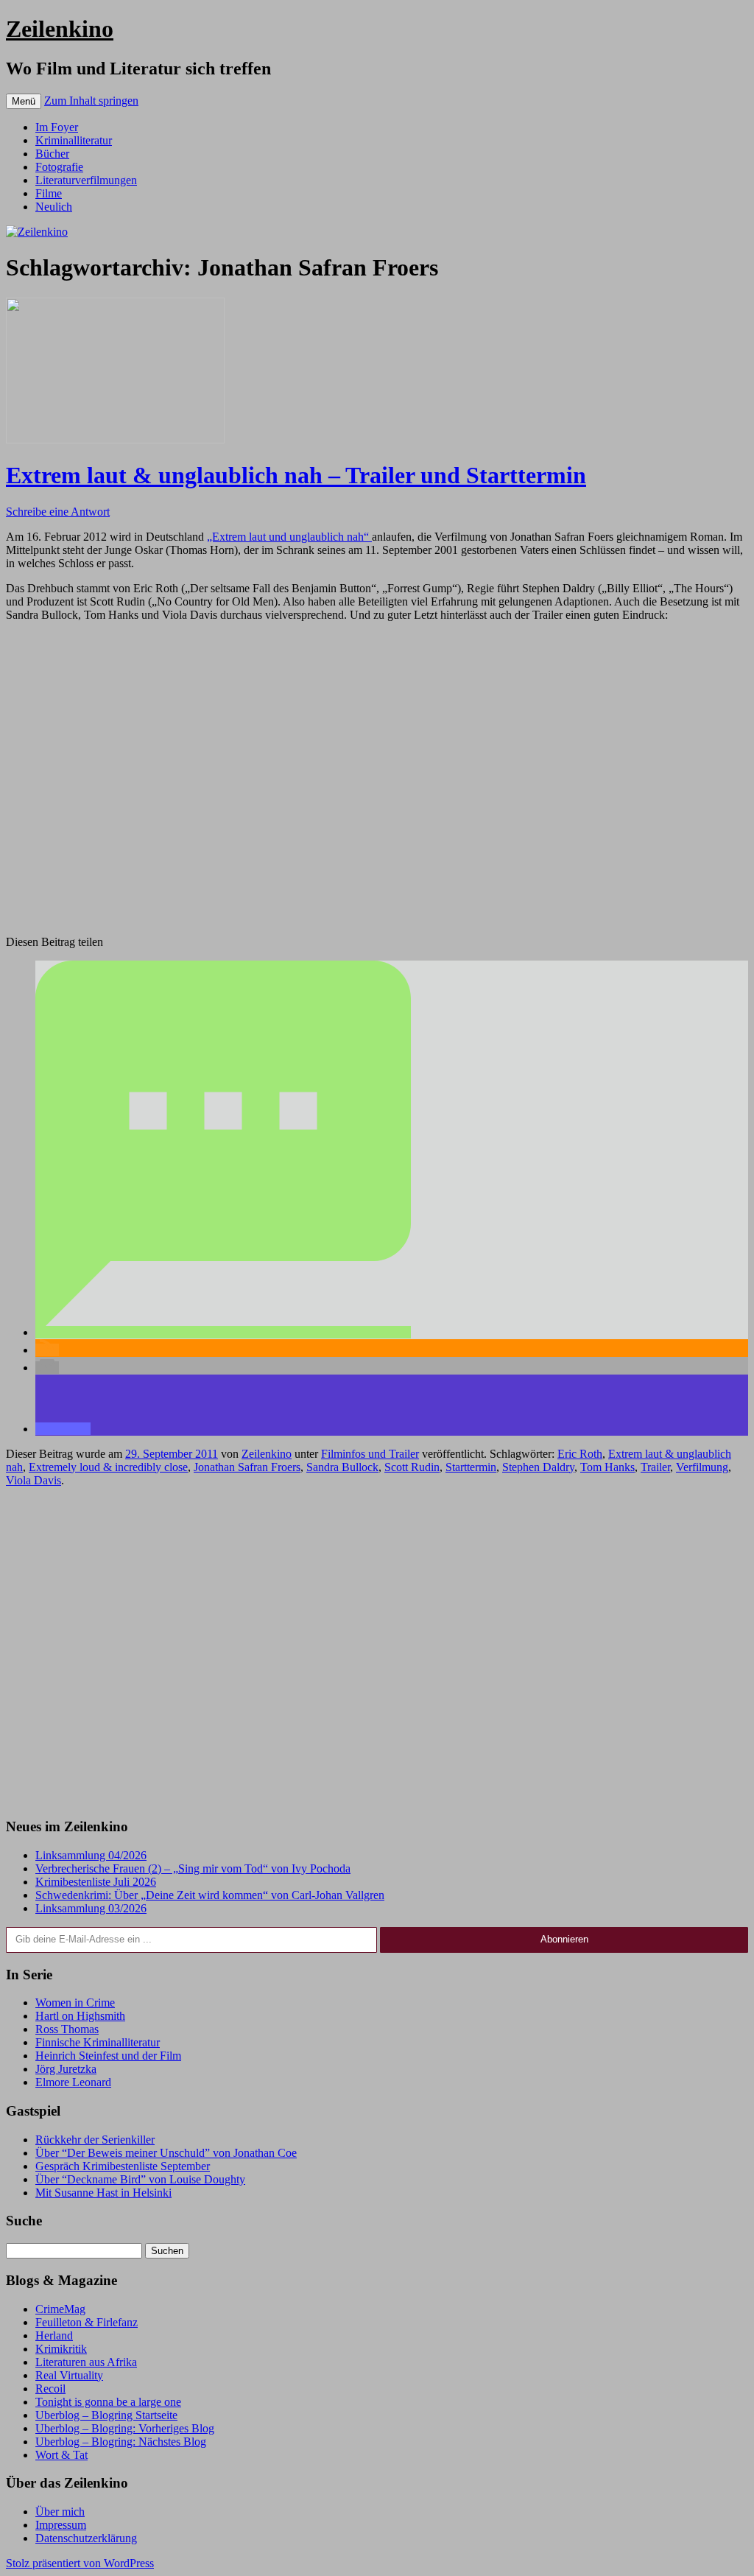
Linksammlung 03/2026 (91, 1908)
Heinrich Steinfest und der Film (108, 2056)
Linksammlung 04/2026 (91, 1855)
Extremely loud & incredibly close (108, 1467)
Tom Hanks (607, 1467)
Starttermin (471, 1467)
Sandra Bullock (342, 1467)
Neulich (54, 207)
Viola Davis (34, 1480)
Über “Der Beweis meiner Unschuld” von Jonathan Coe (166, 2153)
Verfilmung (702, 1467)
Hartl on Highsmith (80, 2016)
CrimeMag (60, 2309)
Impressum (61, 2525)
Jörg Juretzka (66, 2069)
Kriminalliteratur (74, 140)
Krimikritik (61, 2349)
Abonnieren (564, 1939)
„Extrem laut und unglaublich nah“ (289, 537)
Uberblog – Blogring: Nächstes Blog (121, 2442)
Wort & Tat (61, 2455)
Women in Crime (75, 2003)
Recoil (50, 2389)
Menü (24, 101)
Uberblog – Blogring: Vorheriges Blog (125, 2428)
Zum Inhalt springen (91, 101)
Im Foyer (57, 127)
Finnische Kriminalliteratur (98, 2042)
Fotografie (59, 167)
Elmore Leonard (73, 2082)
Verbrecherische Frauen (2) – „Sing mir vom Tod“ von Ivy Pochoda (193, 1868)
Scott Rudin (412, 1467)
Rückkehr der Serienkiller (95, 2140)
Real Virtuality (69, 2375)
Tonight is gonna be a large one (108, 2402)
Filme (49, 193)
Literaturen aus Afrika (86, 2362)
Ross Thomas (67, 2029)
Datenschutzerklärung (86, 2538)
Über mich (60, 2512)
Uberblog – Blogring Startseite (106, 2415)
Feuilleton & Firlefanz (87, 2322)
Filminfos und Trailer (370, 1454)
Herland (54, 2335)
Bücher (52, 154)
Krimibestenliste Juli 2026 (96, 1882)
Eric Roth (580, 1454)
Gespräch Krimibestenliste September (123, 2166)
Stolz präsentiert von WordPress (80, 2563)
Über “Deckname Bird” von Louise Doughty (140, 2179)
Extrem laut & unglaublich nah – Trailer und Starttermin (296, 475)
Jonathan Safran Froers (247, 1467)
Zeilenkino (60, 29)
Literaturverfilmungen (86, 180)
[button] (223, 1332)
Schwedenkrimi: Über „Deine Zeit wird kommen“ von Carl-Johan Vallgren (210, 1895)
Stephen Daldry (538, 1467)
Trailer (655, 1467)
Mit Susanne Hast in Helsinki (103, 2193)
